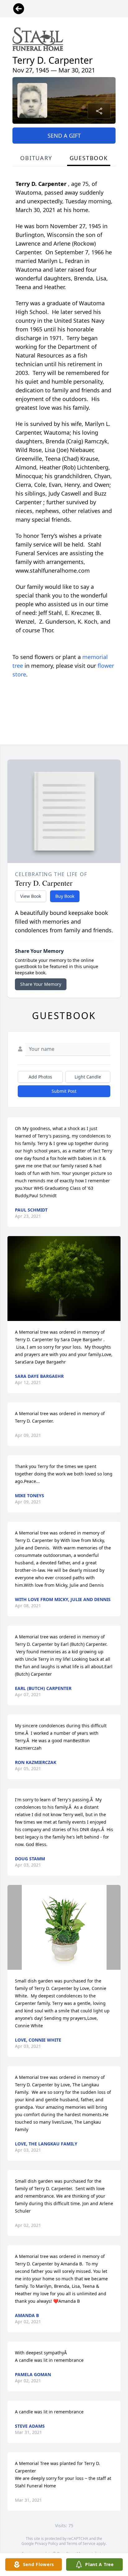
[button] (64, 1279)
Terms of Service (81, 2544)
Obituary (36, 158)
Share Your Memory (41, 984)
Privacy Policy (46, 2544)
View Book (31, 896)
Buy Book (65, 896)
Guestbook (89, 158)
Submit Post (64, 1091)
